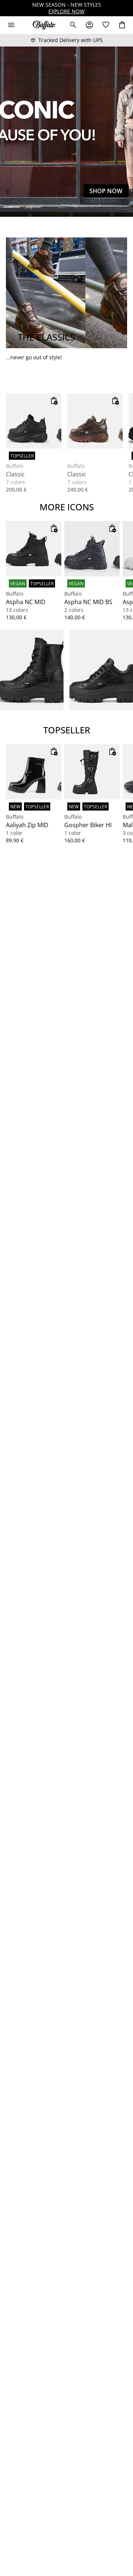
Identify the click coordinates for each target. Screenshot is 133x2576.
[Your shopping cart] (122, 25)
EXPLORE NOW (66, 11)
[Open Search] (73, 25)
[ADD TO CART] (54, 401)
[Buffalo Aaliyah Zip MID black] (34, 772)
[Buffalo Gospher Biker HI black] (92, 772)
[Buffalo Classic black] (34, 421)
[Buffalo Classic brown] (95, 421)
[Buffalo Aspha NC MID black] (34, 549)
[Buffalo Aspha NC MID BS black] (92, 549)
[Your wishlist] (106, 25)
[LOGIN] (89, 25)
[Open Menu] (11, 25)
